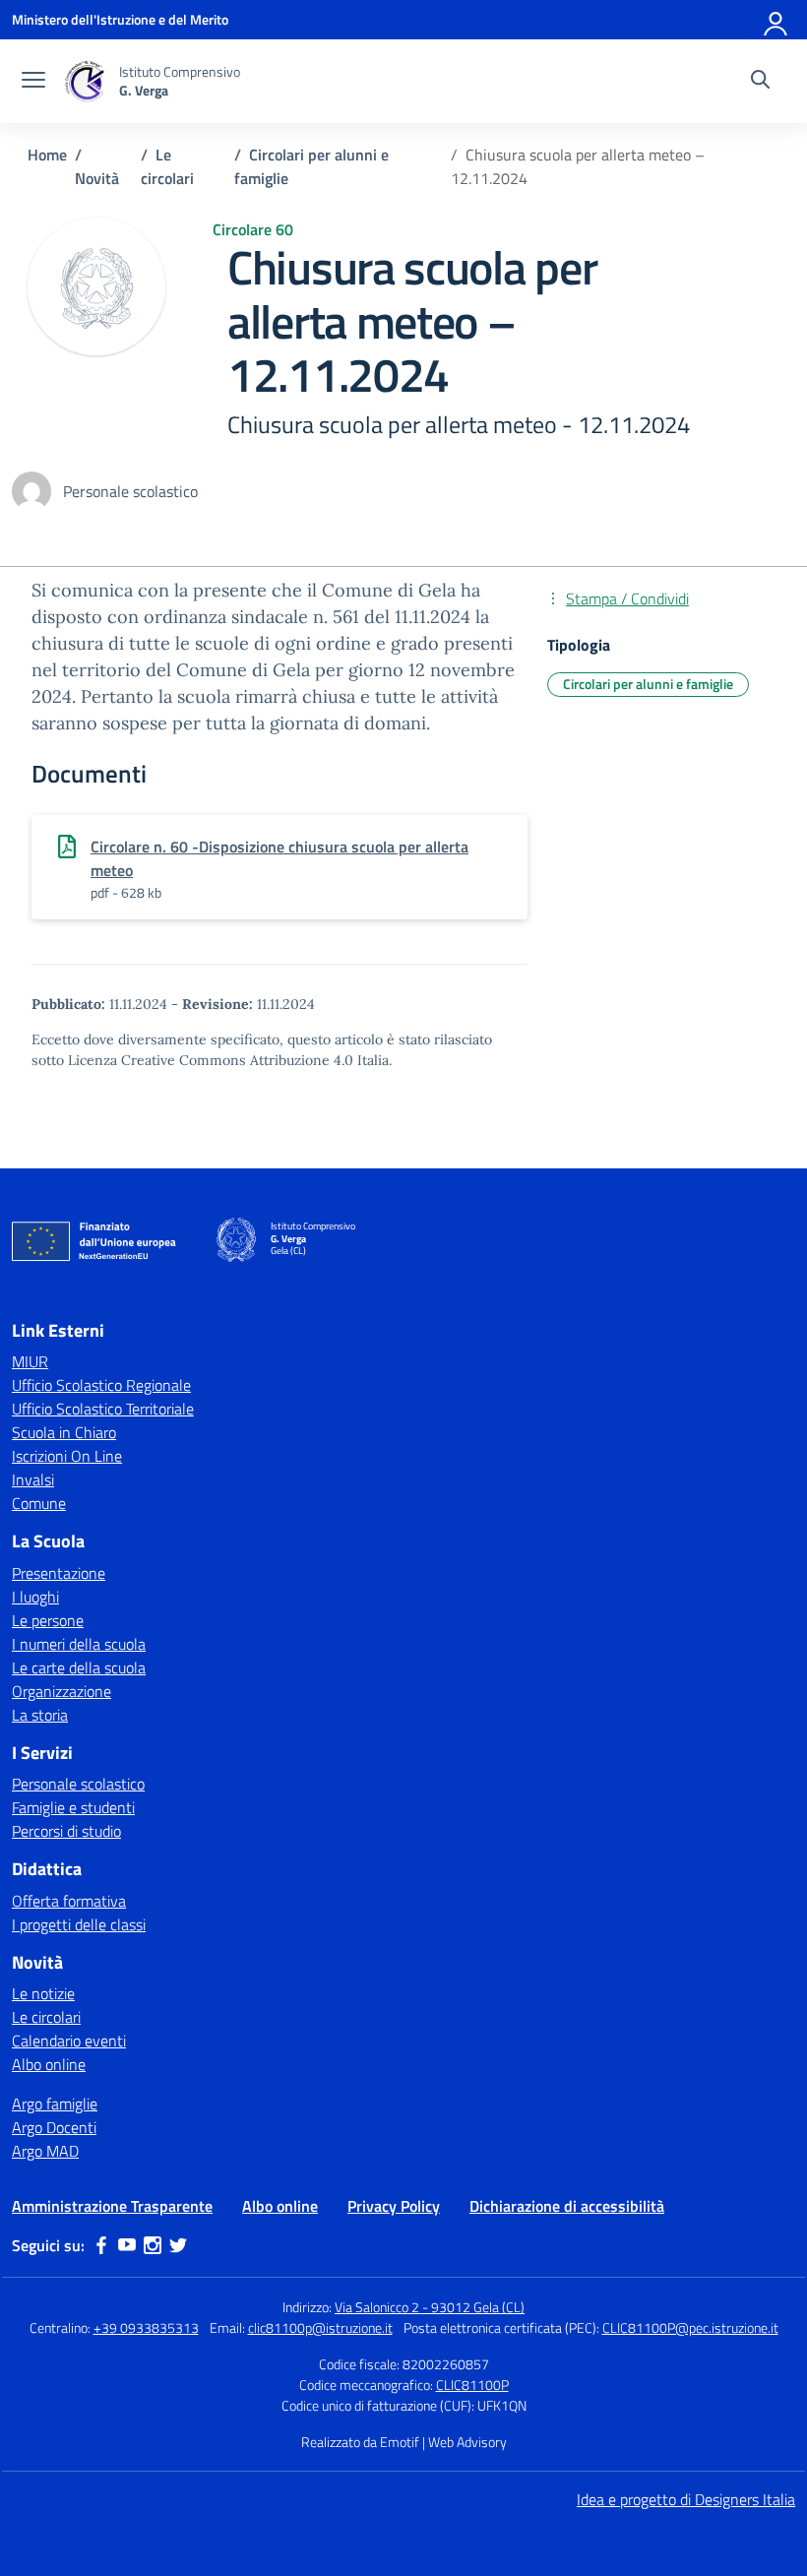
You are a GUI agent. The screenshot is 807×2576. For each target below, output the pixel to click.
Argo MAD (45, 2151)
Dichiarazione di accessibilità (567, 2206)
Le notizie (43, 1993)
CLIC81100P (472, 2385)
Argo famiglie (55, 2104)
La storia (40, 1715)
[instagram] (153, 2245)
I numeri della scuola (79, 1644)
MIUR (30, 1361)
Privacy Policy (394, 2206)
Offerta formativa (69, 1901)
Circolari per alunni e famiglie (648, 684)
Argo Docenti (54, 2127)
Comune (39, 1503)
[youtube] (127, 2245)
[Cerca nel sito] (760, 82)
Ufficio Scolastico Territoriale (103, 1409)
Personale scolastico (78, 1784)
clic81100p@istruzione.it (320, 2327)
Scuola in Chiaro (64, 1432)
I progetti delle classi (79, 1924)
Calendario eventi (69, 2041)
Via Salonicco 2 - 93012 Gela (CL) (430, 2307)
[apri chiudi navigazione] (33, 82)
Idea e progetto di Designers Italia (686, 2499)
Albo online (49, 2064)
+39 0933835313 (146, 2327)
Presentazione (59, 1573)
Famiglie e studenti (73, 1807)
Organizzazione (62, 1691)
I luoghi (35, 1597)
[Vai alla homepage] (85, 81)
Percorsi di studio (66, 1831)
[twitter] (178, 2245)
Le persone (48, 1620)
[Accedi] (776, 20)
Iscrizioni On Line (67, 1456)
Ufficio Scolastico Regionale (101, 1385)
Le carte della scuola (79, 1667)
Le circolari (46, 2017)
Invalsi (33, 1479)
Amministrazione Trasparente (112, 2206)
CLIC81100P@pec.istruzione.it (690, 2327)
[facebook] (101, 2245)
